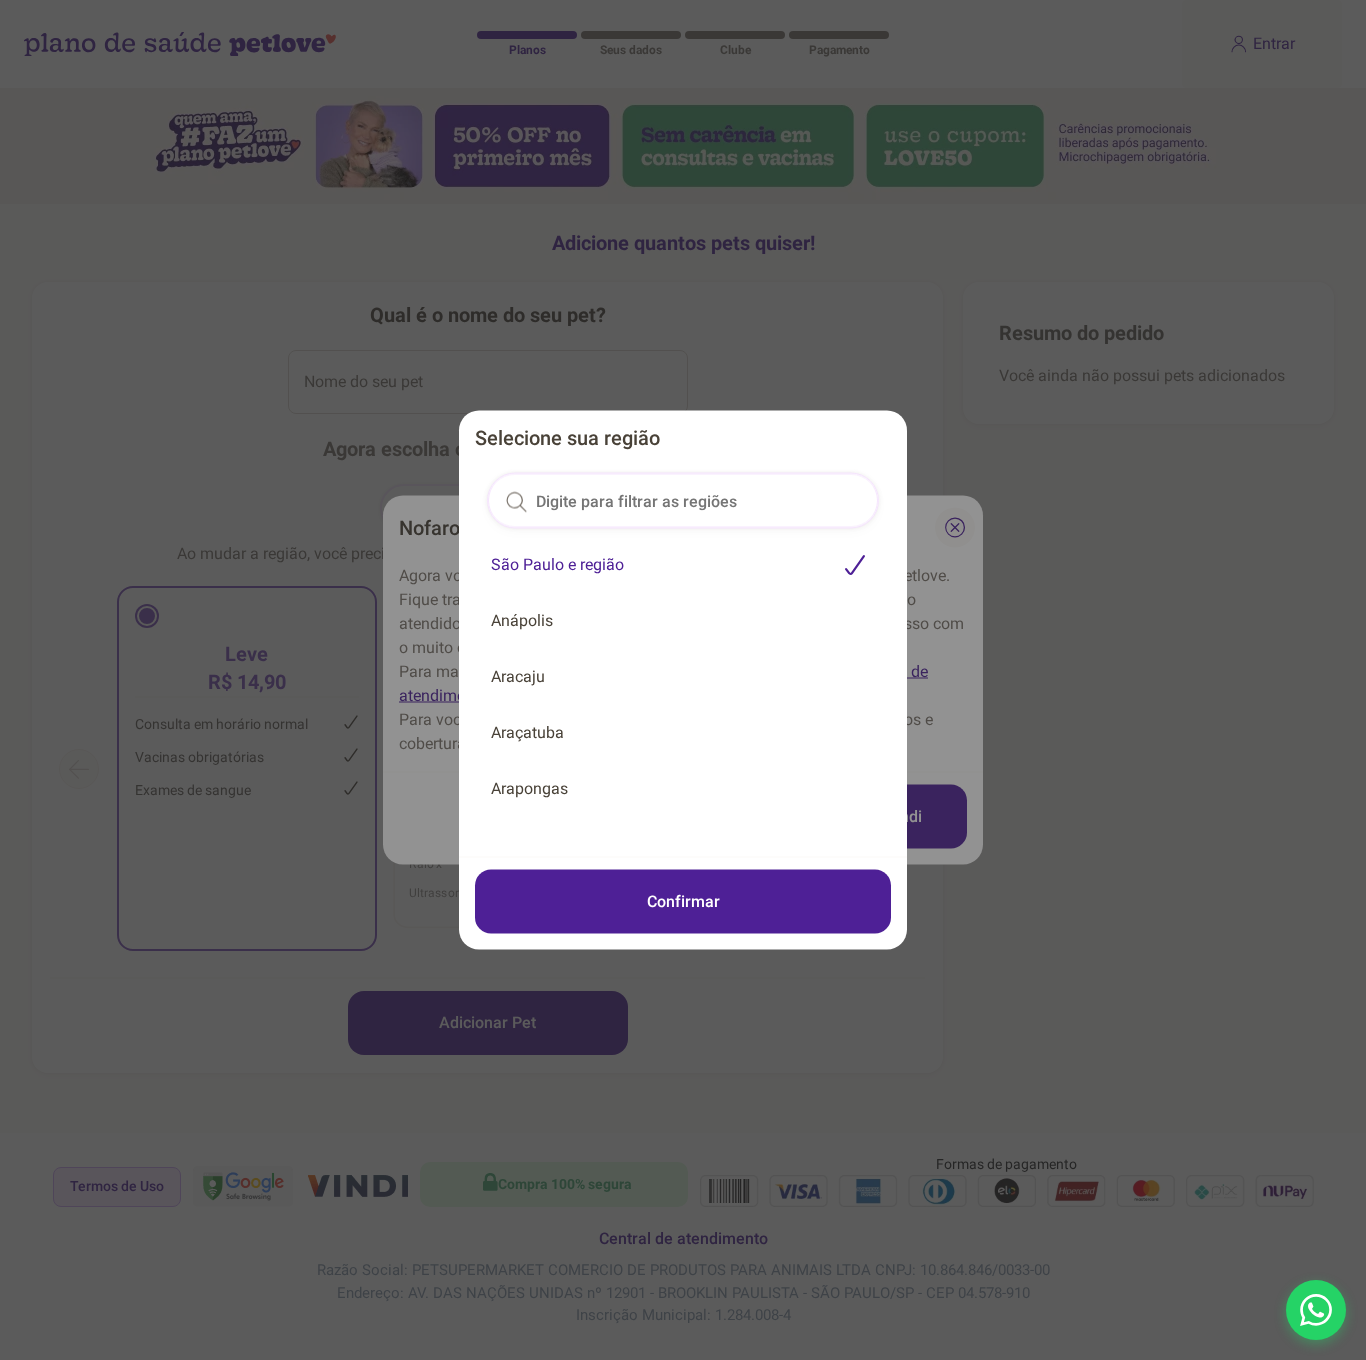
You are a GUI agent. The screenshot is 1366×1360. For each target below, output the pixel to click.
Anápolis (522, 620)
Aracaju (518, 676)
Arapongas (529, 788)
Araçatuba (527, 732)
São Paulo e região (557, 564)
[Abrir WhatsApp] (1316, 1310)
